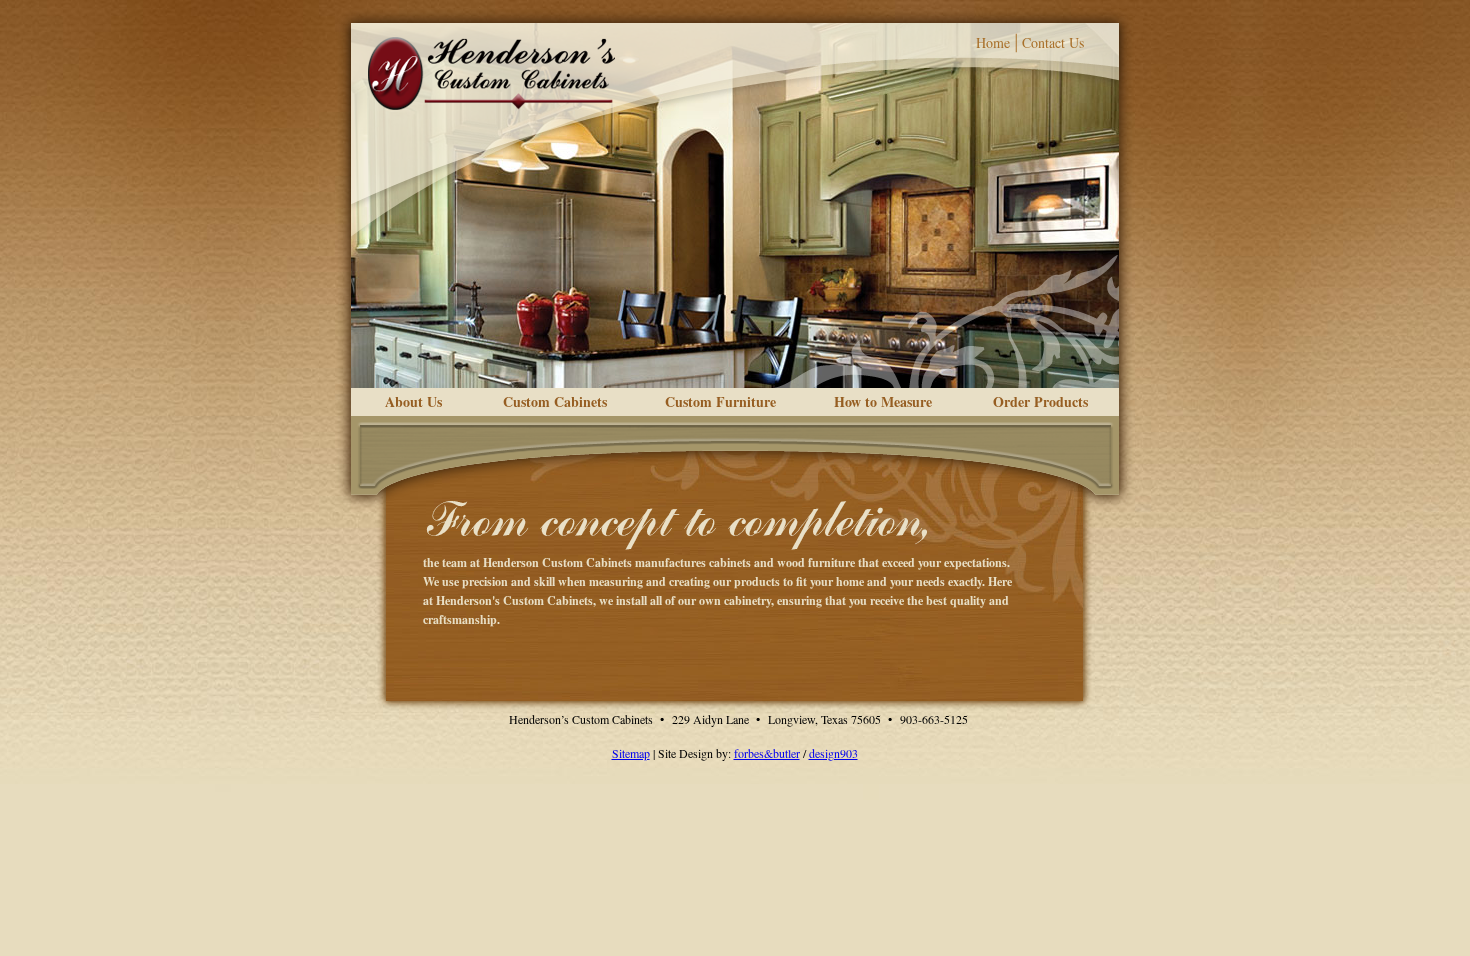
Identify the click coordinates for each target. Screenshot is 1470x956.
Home (993, 42)
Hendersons (491, 73)
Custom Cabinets (555, 401)
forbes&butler (767, 753)
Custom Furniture (720, 401)
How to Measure (883, 401)
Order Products (1040, 401)
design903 (833, 753)
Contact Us (1053, 42)
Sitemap (631, 753)
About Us (413, 401)
